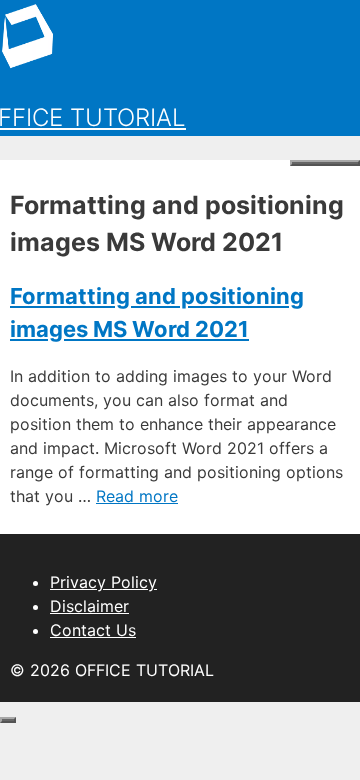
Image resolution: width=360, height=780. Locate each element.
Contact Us (93, 630)
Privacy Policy (103, 582)
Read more (137, 496)
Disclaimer (89, 606)
